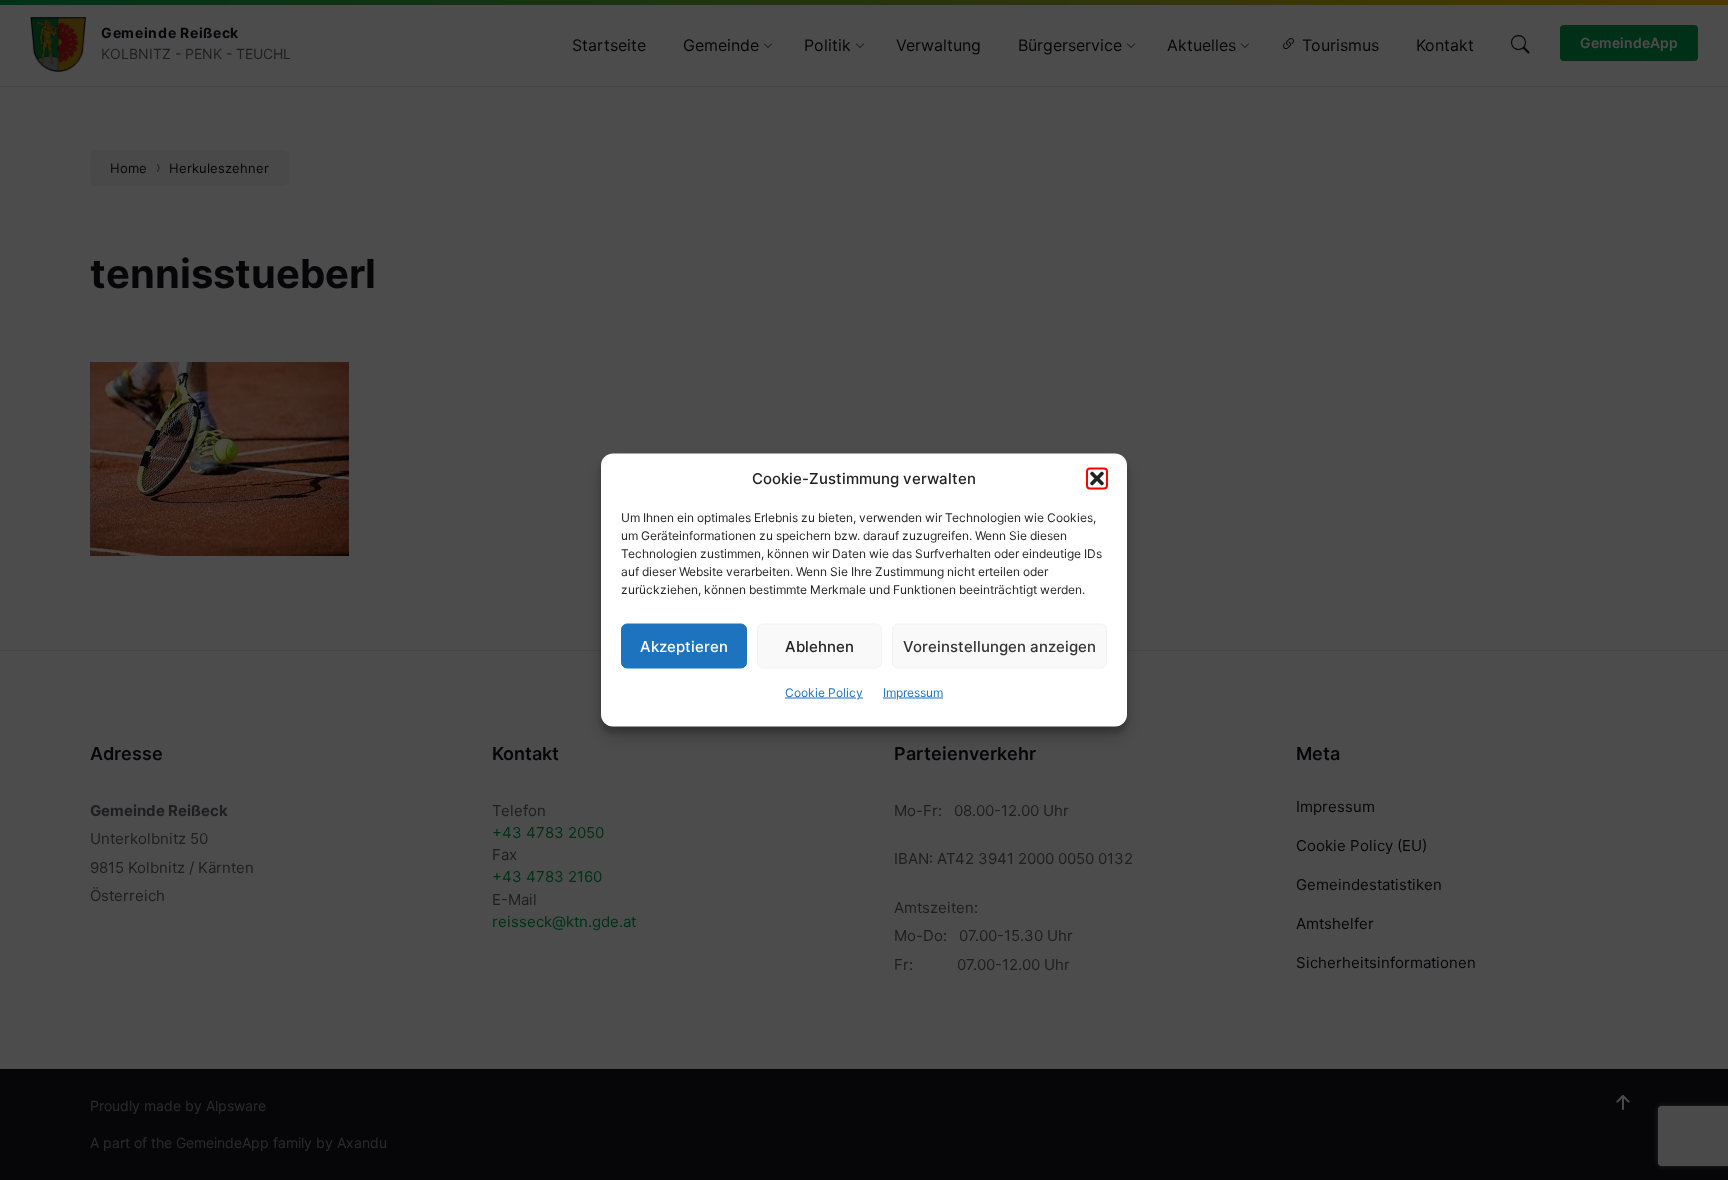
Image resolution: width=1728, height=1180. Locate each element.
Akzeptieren (684, 645)
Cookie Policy (824, 692)
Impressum (913, 692)
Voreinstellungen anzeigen (999, 645)
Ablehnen (819, 645)
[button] (1097, 479)
